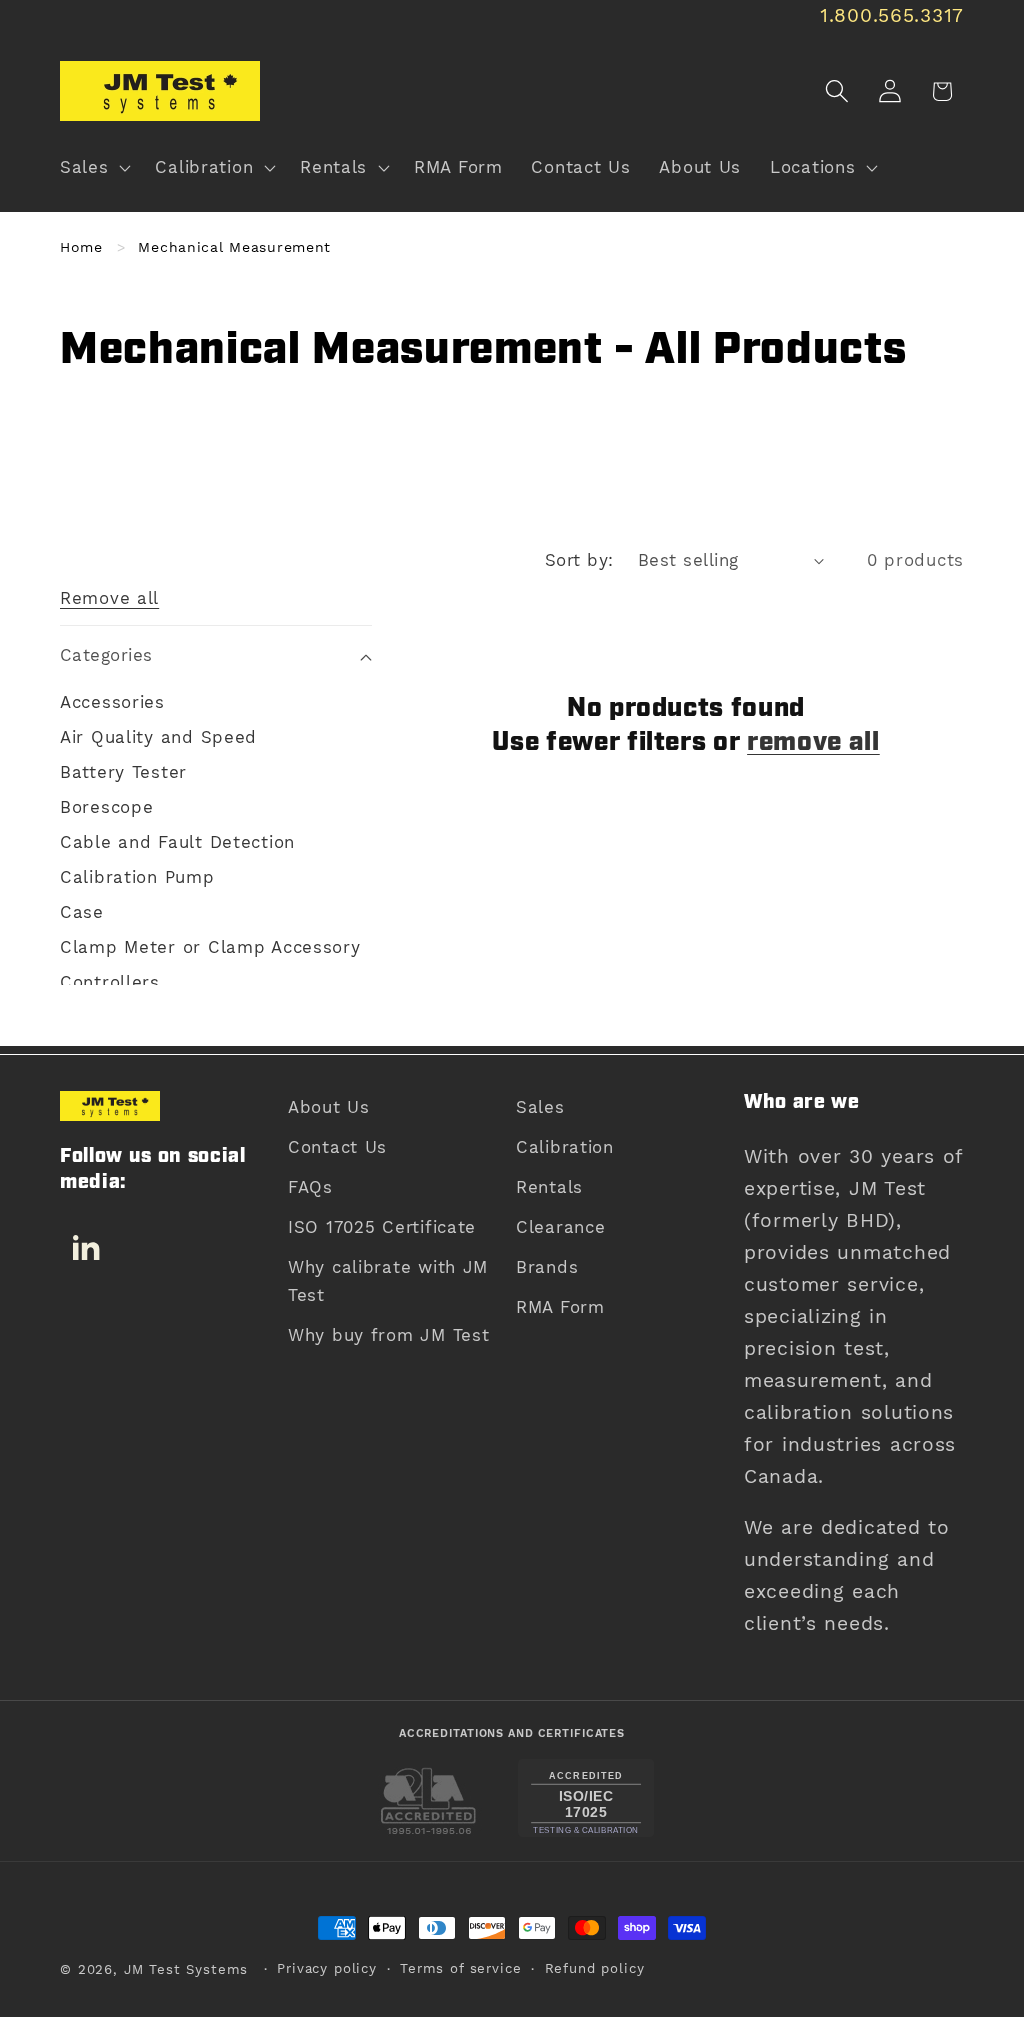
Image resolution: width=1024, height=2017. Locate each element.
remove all (813, 743)
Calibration (565, 1147)
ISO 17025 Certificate (382, 1227)
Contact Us (337, 1147)
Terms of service (460, 1968)
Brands (547, 1267)
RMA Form (560, 1307)
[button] (93, 168)
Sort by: (579, 560)
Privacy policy (327, 1968)
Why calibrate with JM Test (388, 1281)
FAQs (310, 1187)
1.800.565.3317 (892, 15)
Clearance (560, 1227)
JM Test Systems (186, 1969)
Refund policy (595, 1968)
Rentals (549, 1187)
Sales (540, 1107)
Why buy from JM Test (388, 1335)
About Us (329, 1107)
